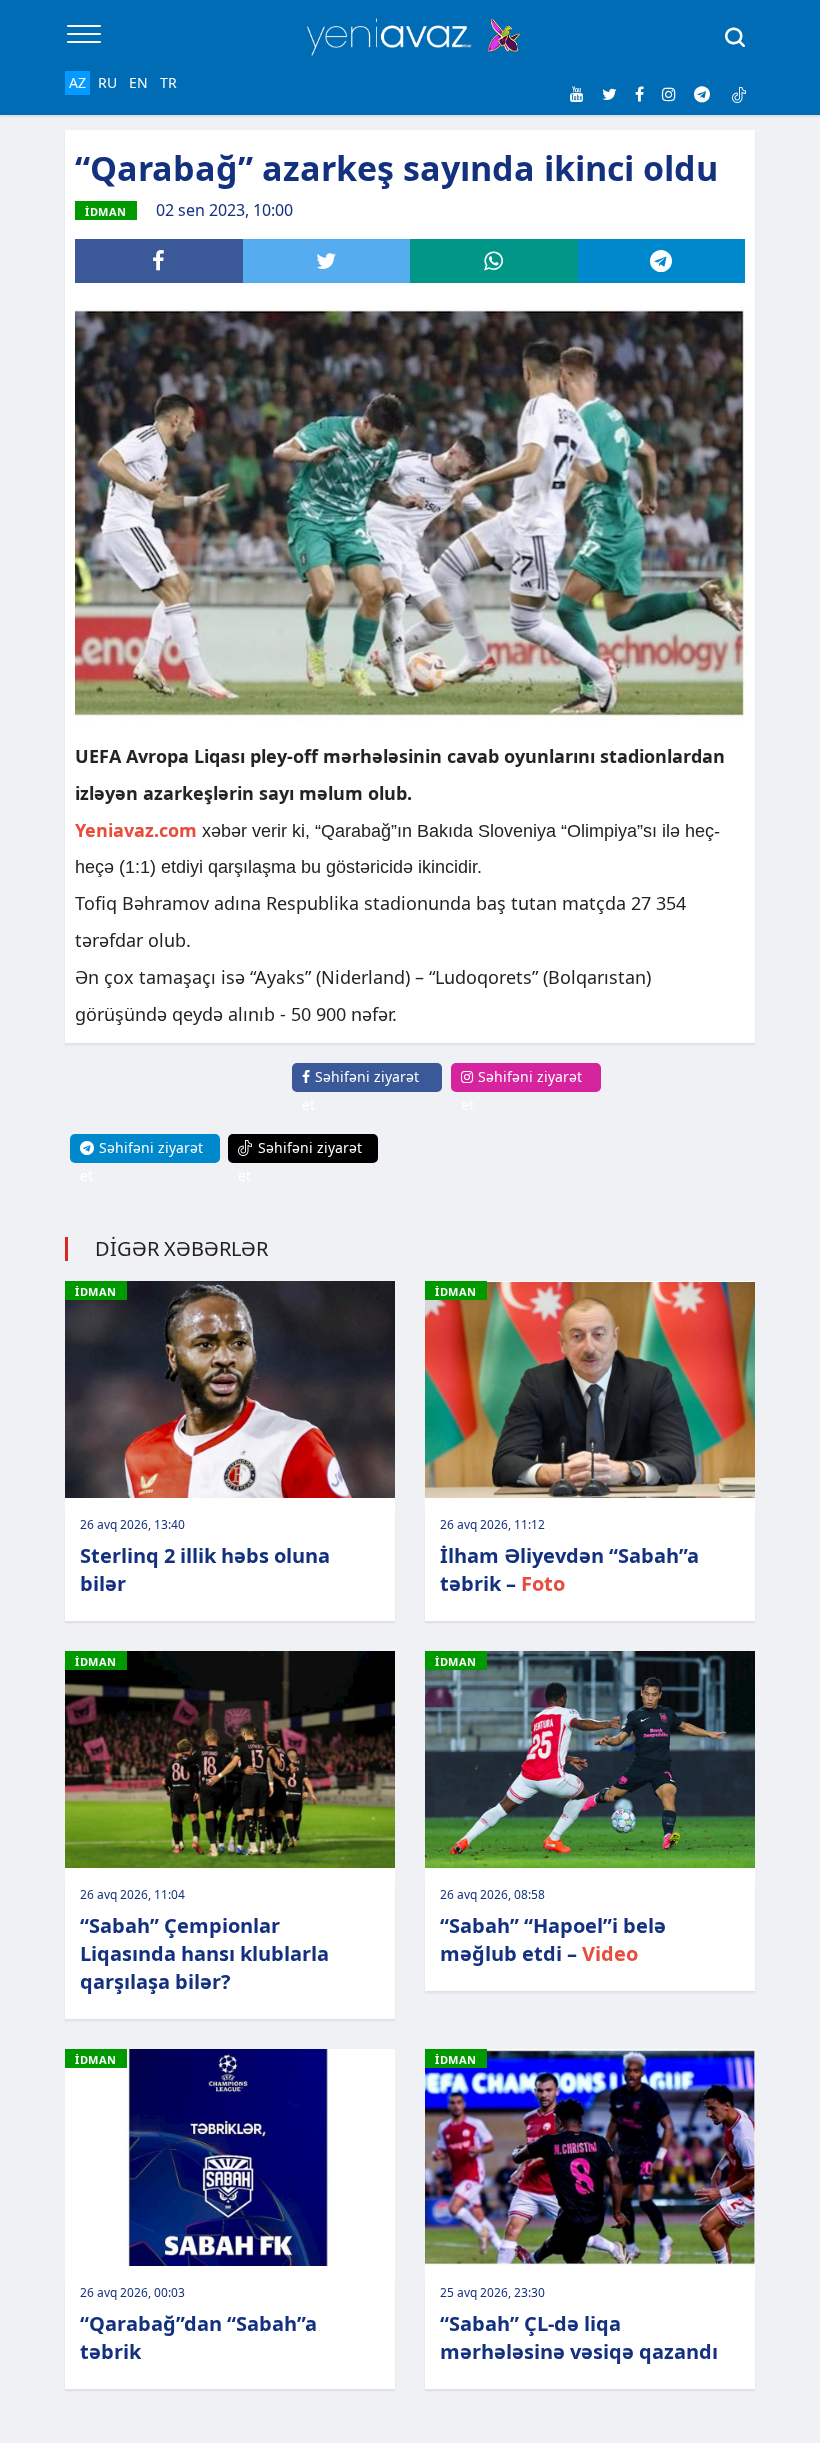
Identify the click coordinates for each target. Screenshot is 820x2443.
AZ (77, 82)
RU (107, 82)
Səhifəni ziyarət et (360, 1090)
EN (138, 82)
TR (168, 82)
